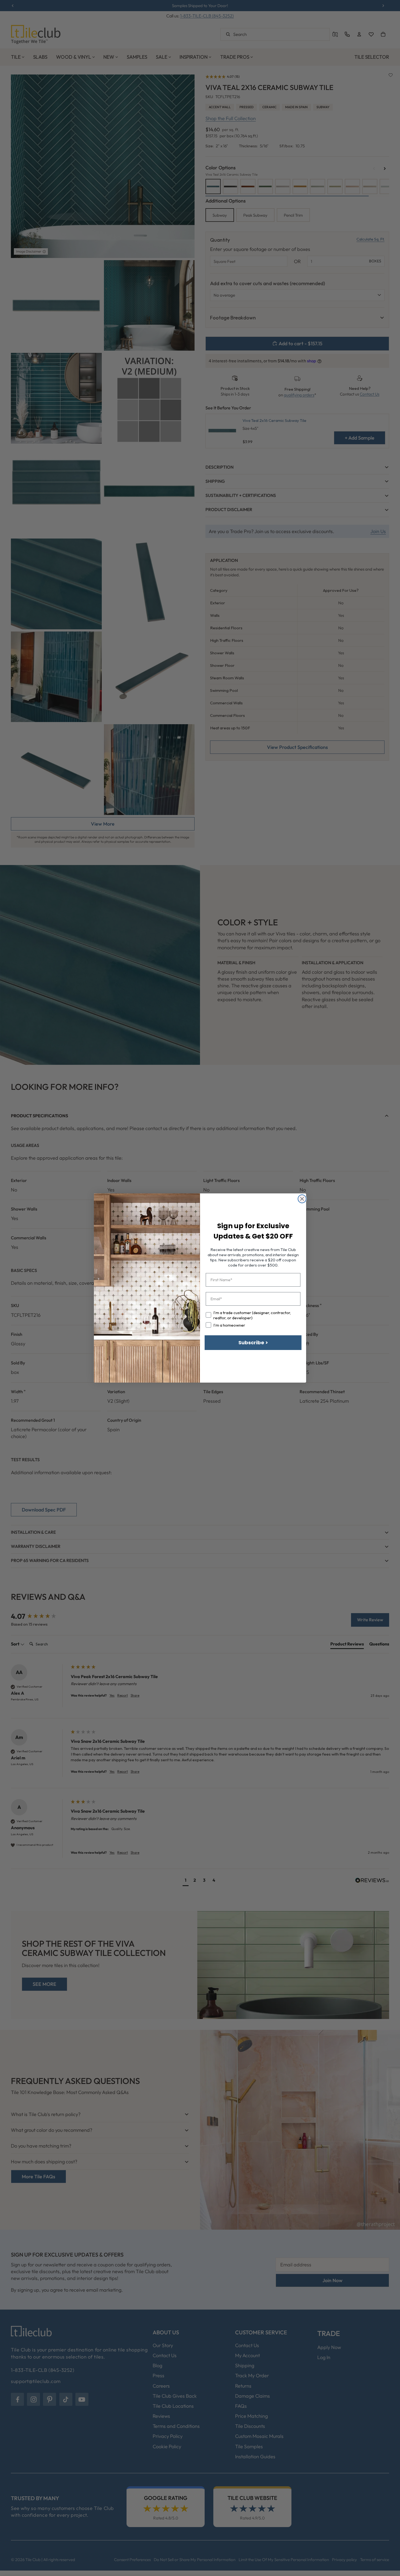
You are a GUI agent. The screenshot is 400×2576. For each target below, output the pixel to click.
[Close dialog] (302, 1199)
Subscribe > (253, 1343)
